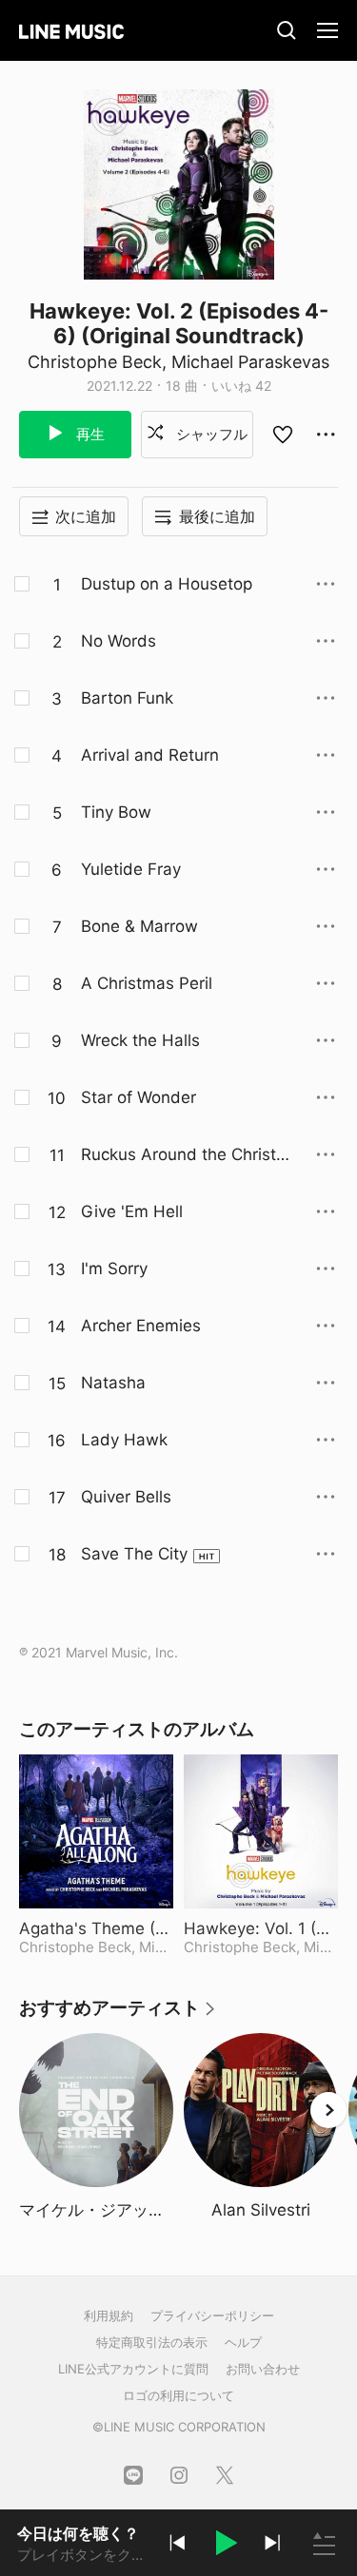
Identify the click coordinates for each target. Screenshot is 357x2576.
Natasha (113, 1383)
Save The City (134, 1554)
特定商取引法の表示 (152, 2342)
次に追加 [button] (86, 516)
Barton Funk (127, 698)
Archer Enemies (141, 1326)
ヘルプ (243, 2342)
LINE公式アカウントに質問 (133, 2369)
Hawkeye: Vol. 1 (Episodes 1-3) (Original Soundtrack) (261, 1928)
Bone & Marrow (139, 926)
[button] (225, 2546)
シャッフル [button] (210, 434)
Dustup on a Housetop (167, 584)
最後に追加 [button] (217, 516)
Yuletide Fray (131, 869)
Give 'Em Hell (132, 1211)
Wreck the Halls (140, 1040)
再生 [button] (89, 434)
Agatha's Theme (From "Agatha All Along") (96, 1928)
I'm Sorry (114, 1269)
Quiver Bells (126, 1497)
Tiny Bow (116, 812)
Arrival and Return (150, 755)
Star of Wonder (139, 1097)
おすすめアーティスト (118, 2014)
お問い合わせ (263, 2369)
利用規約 (109, 2315)
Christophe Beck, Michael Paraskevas (178, 362)
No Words (119, 641)
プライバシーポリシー (212, 2315)
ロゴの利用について (178, 2395)
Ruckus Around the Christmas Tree (186, 1155)
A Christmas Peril (147, 983)
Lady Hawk (124, 1440)
